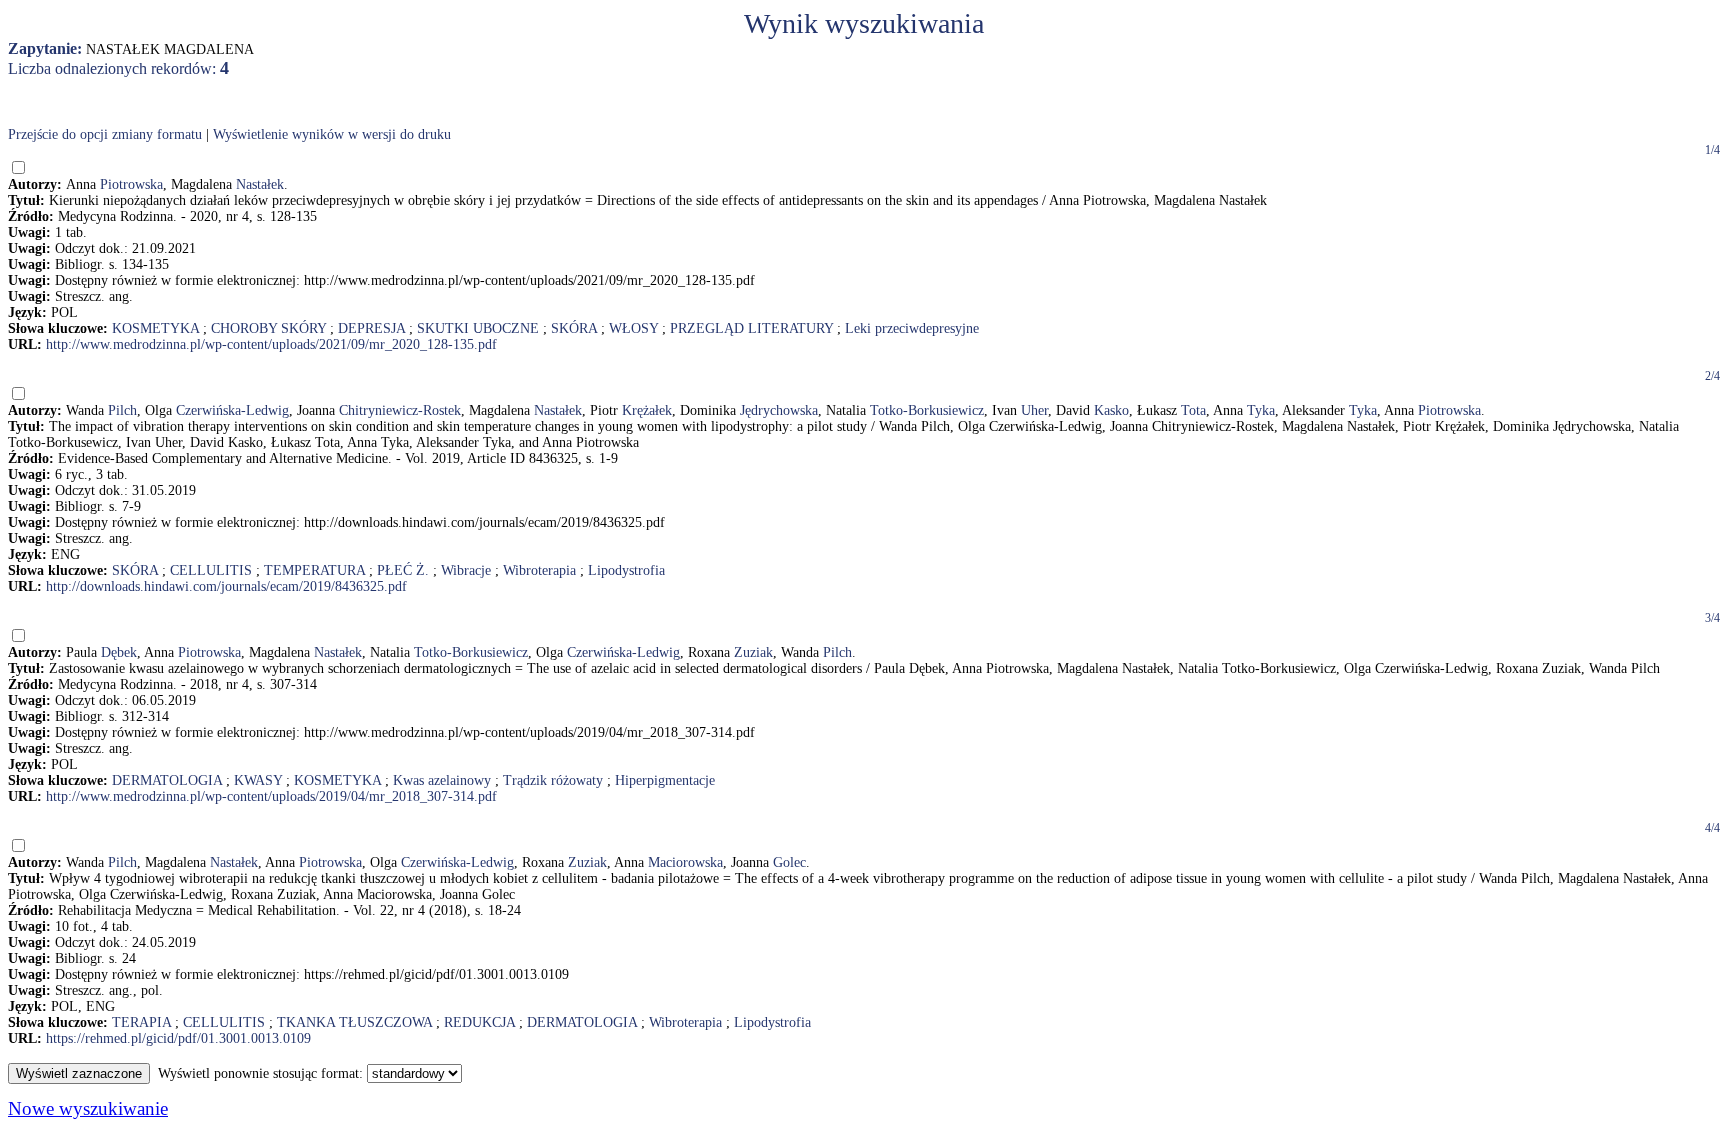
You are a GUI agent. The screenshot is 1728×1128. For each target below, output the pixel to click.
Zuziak (753, 652)
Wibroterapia (539, 570)
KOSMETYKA (155, 328)
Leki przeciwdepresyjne (912, 328)
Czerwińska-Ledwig (232, 410)
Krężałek (647, 410)
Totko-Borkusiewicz (927, 410)
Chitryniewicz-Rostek (400, 410)
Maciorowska (685, 862)
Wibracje (466, 570)
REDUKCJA (479, 1022)
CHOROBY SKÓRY (268, 328)
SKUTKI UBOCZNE (478, 328)
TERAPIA (141, 1022)
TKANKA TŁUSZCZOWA (354, 1022)
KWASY (258, 780)
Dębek (119, 652)
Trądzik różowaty (553, 780)
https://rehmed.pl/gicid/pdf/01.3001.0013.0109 (178, 1038)
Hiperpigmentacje (665, 780)
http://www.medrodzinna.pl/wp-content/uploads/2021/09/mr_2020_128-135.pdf (271, 344)
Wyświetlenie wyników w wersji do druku (332, 134)
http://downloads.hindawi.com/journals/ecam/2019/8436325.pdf (226, 586)
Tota (1193, 410)
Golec (789, 862)
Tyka (1261, 410)
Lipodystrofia (626, 570)
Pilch (122, 410)
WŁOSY (633, 328)
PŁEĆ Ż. (403, 570)
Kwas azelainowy (442, 780)
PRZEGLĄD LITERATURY (751, 328)
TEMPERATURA (314, 570)
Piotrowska (131, 184)
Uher (1034, 410)
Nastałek (260, 184)
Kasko (1111, 410)
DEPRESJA (371, 328)
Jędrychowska (779, 410)
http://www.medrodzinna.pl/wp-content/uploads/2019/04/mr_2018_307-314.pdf (271, 796)
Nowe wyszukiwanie (88, 1108)
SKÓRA (574, 328)
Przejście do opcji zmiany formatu (105, 134)
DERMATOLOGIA (167, 780)
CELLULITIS (211, 570)
